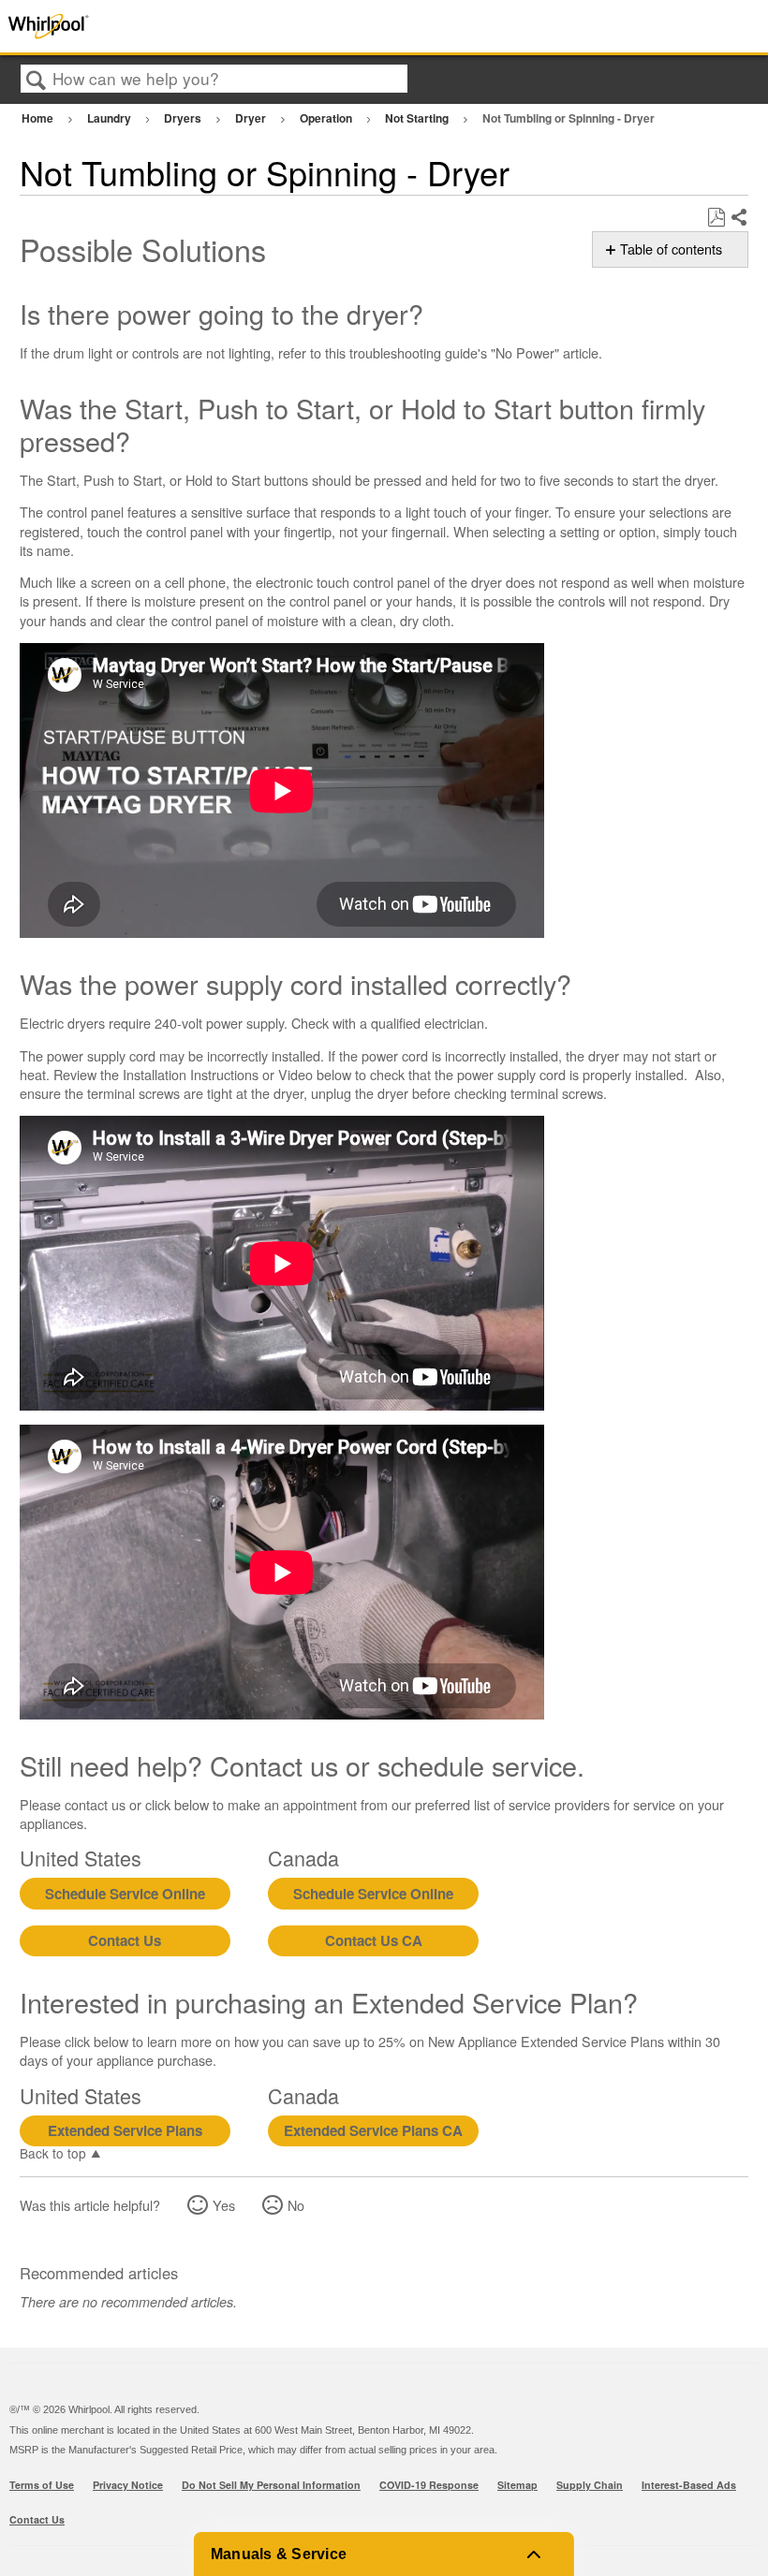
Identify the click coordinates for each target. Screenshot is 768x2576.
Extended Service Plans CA (373, 2130)
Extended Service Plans (125, 2130)
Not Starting (418, 118)
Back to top (53, 2152)
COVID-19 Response (429, 2485)
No (296, 2205)
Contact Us (125, 1940)
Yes (224, 2205)
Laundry (111, 118)
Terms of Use (42, 2485)
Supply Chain (590, 2485)
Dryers (184, 118)
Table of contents (671, 249)
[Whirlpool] (154, 26)
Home (39, 118)
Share (738, 218)
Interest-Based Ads (689, 2485)
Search (37, 80)
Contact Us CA (374, 1940)
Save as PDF (716, 218)
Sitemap (517, 2485)
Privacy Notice (128, 2485)
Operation (327, 118)
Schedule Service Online (125, 1894)
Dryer (252, 118)
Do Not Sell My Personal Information (271, 2485)
